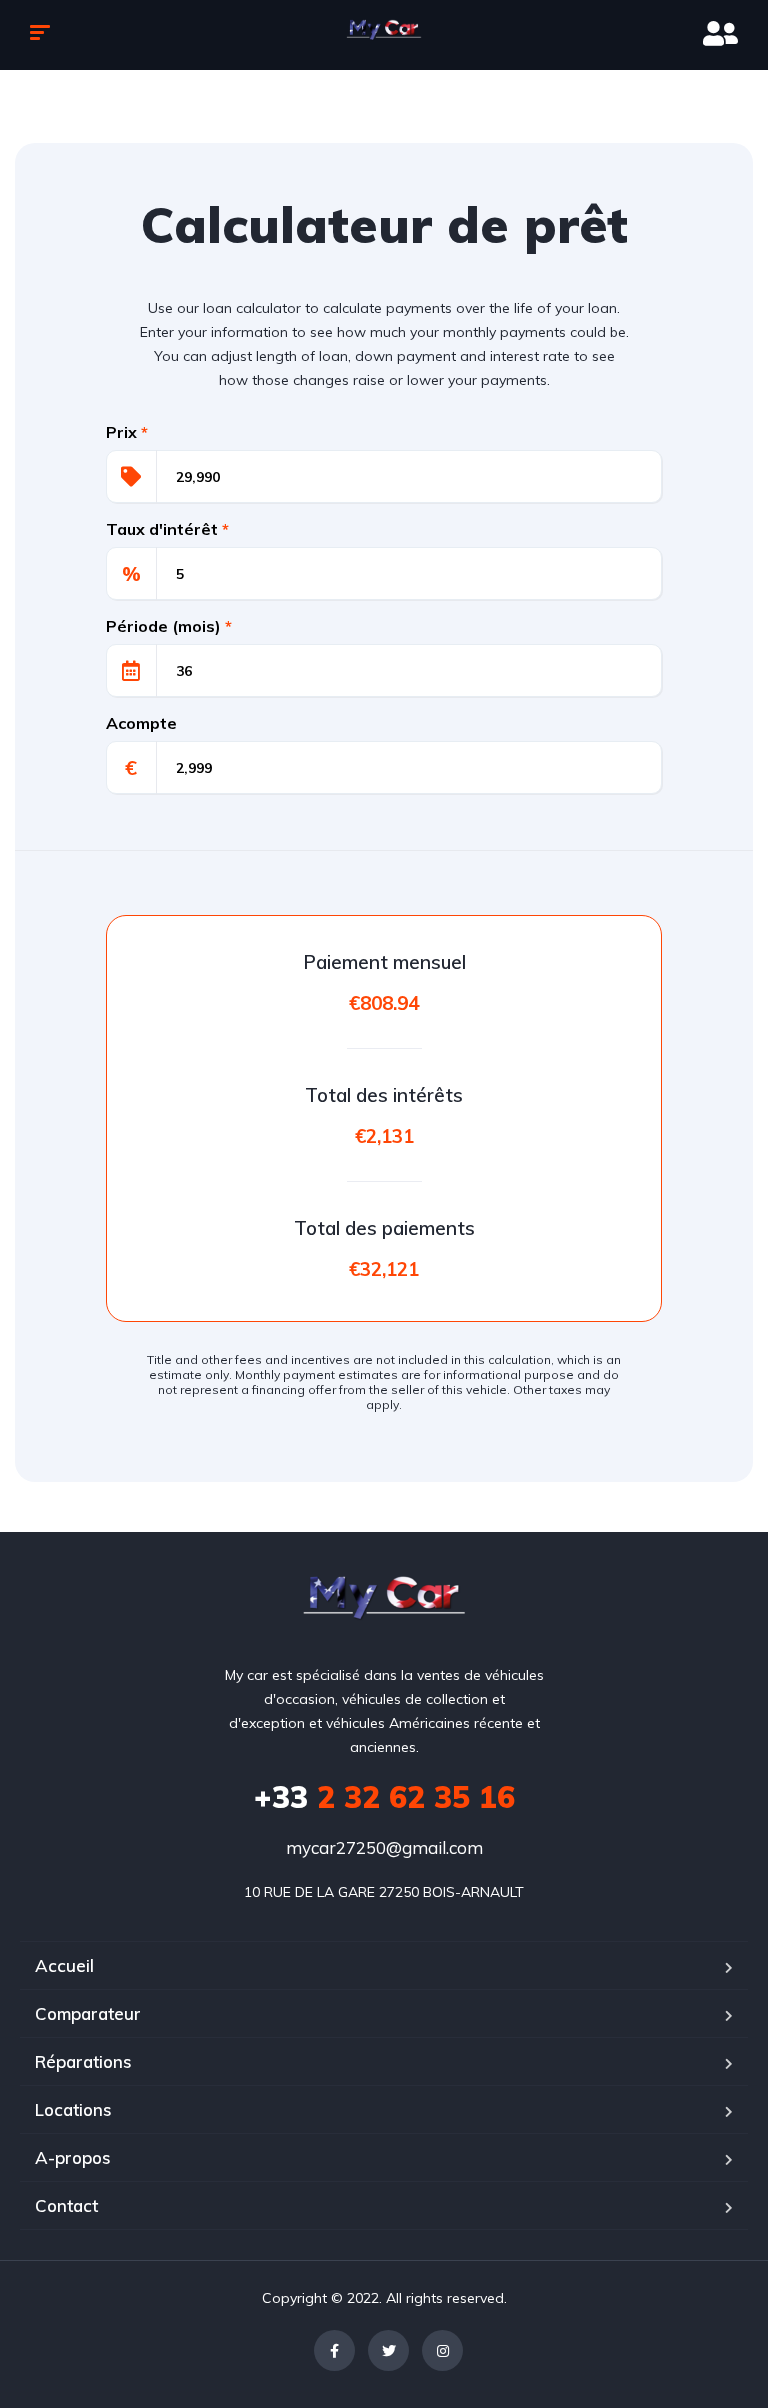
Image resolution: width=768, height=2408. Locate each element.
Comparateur (88, 2013)
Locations (73, 2109)
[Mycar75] (384, 35)
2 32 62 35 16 (384, 1797)
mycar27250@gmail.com (384, 1847)
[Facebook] (334, 2350)
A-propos (73, 2157)
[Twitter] (388, 2350)
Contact (66, 2205)
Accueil (64, 1965)
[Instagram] (442, 2350)
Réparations (83, 2061)
